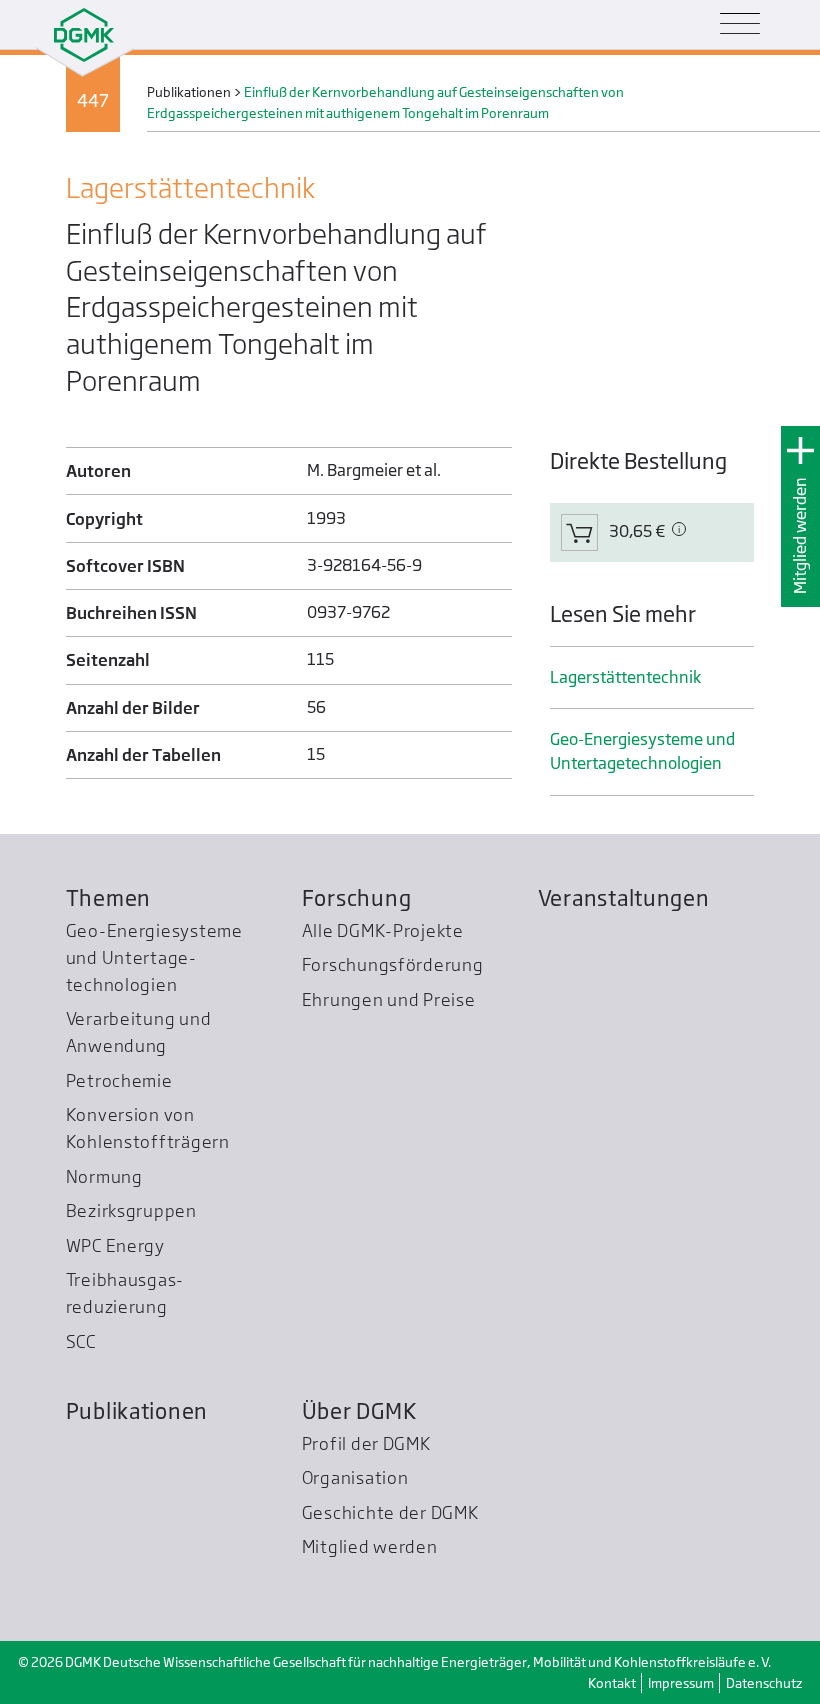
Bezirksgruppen (131, 1210)
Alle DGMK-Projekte (383, 930)
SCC (81, 1341)
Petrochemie (119, 1080)
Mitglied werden (800, 536)
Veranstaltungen (624, 898)
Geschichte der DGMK (390, 1512)
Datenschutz (764, 1683)
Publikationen (137, 1411)
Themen (108, 898)
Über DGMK (359, 1411)
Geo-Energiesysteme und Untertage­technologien (642, 751)
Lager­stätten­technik (625, 677)
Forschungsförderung (393, 964)
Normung (104, 1176)
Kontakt (612, 1683)
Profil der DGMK (366, 1443)
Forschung (357, 898)
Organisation (355, 1477)
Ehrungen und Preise (389, 999)
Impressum (681, 1683)
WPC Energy (115, 1245)
